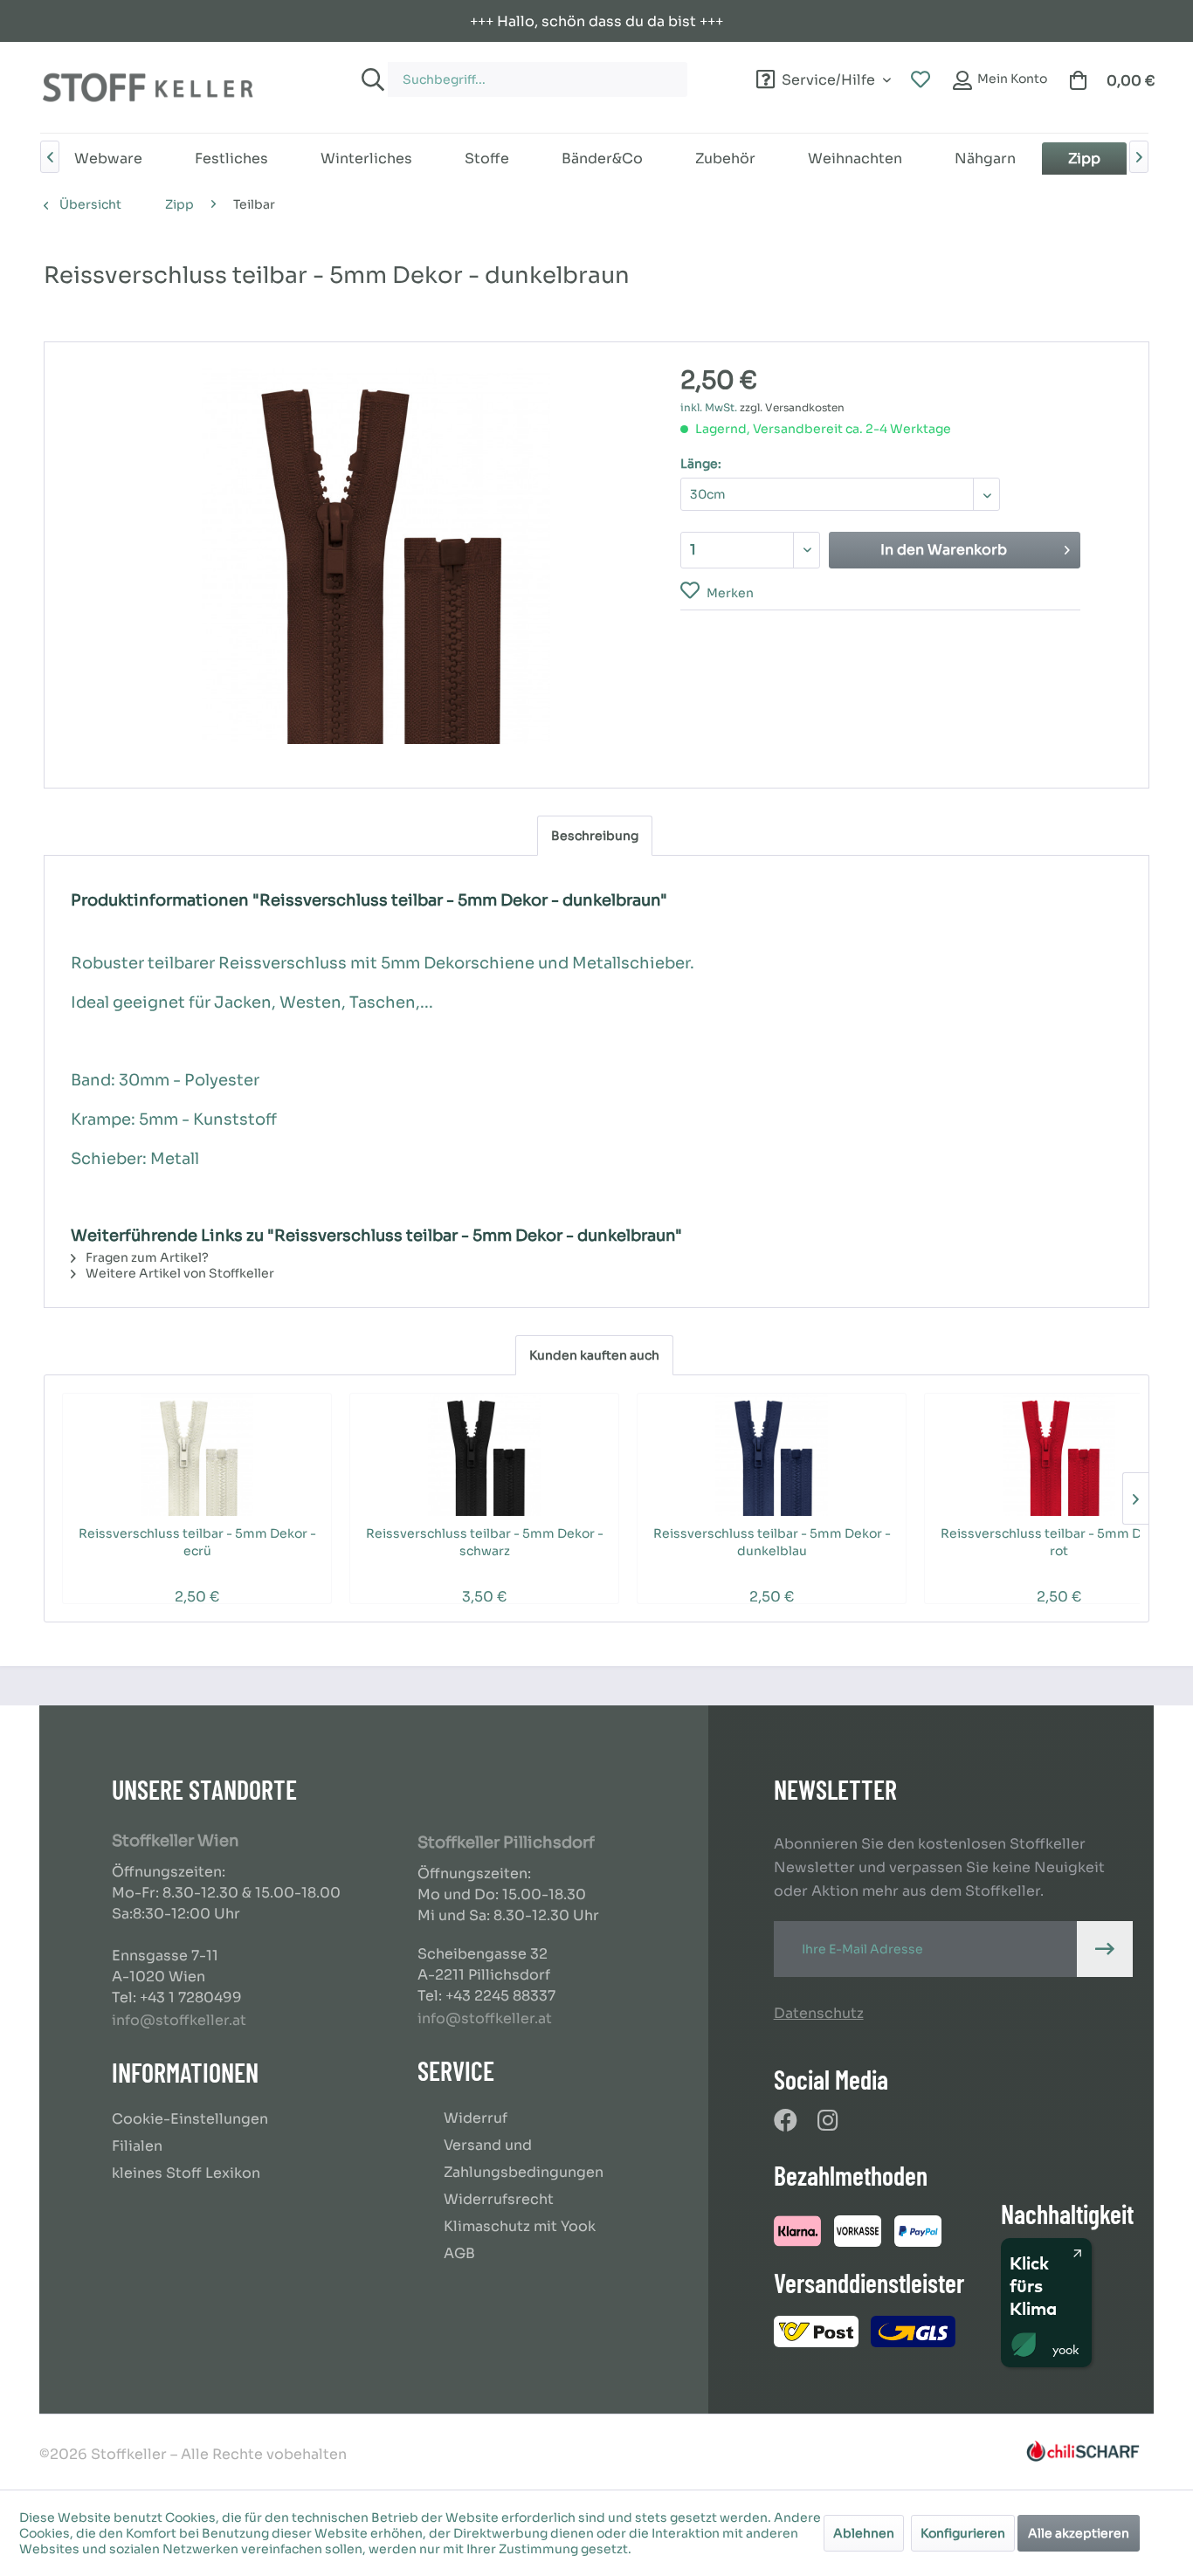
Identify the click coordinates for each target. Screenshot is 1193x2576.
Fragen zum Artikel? (146, 1257)
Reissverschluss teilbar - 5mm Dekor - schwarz (485, 1542)
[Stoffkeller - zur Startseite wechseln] (148, 87)
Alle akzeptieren (1079, 2533)
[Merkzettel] (921, 80)
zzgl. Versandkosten (792, 407)
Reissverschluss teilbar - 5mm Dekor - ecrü (197, 1542)
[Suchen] (370, 79)
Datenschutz (819, 2013)
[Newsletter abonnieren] (1105, 1949)
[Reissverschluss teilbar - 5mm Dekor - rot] (1059, 1455)
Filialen (137, 2146)
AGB (459, 2253)
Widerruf (476, 2118)
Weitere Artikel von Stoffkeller (179, 1273)
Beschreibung (595, 836)
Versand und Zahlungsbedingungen (524, 2159)
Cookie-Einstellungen (190, 2119)
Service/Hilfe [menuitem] (828, 77)
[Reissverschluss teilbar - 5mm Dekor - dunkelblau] (772, 1455)
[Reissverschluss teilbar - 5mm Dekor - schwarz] (484, 1455)
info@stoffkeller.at (179, 2020)
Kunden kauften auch (594, 1355)
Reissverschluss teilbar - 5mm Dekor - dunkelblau (772, 1542)
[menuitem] (520, 71)
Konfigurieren (963, 2533)
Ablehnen (864, 2533)
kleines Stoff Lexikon (186, 2173)
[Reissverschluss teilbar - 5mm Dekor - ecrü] (197, 1455)
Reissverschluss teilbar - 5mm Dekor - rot (1059, 1542)
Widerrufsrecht (499, 2199)
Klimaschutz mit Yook (520, 2226)
